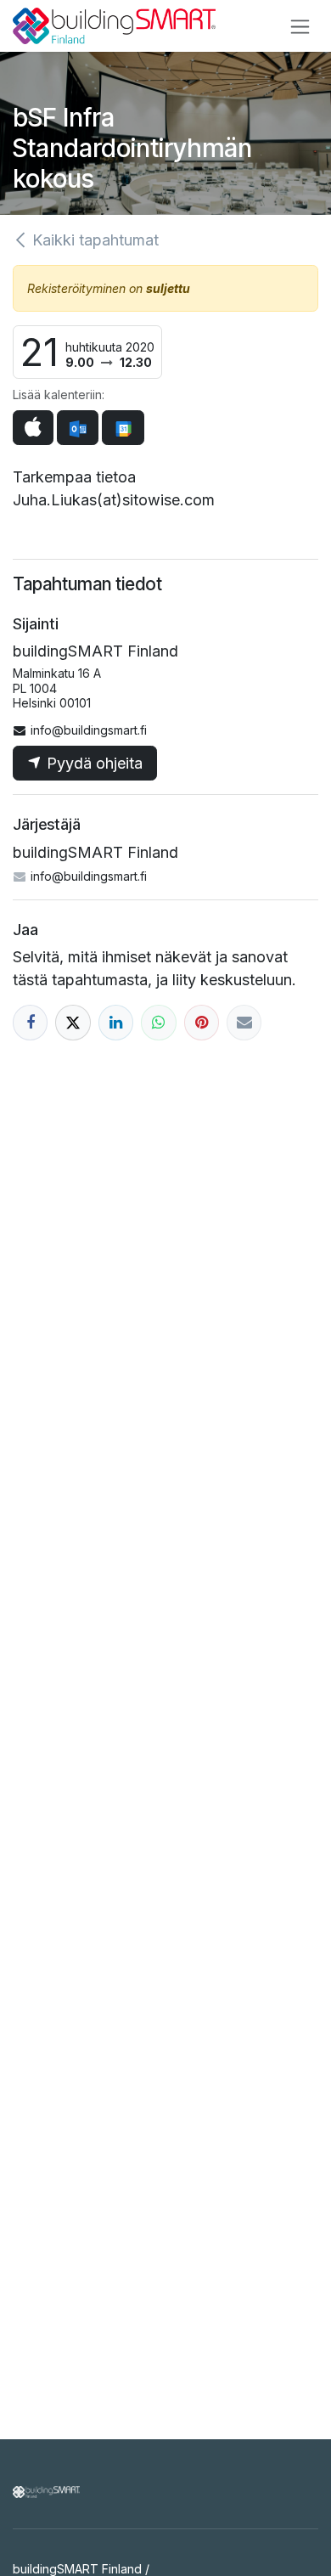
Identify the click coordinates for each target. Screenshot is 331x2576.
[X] (73, 1022)
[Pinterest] (202, 1022)
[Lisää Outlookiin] (78, 428)
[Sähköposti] (244, 1022)
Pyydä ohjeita (93, 763)
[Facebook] (30, 1022)
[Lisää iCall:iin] (33, 428)
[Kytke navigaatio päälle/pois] (300, 26)
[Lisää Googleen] (123, 428)
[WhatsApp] (158, 1022)
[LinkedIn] (116, 1022)
